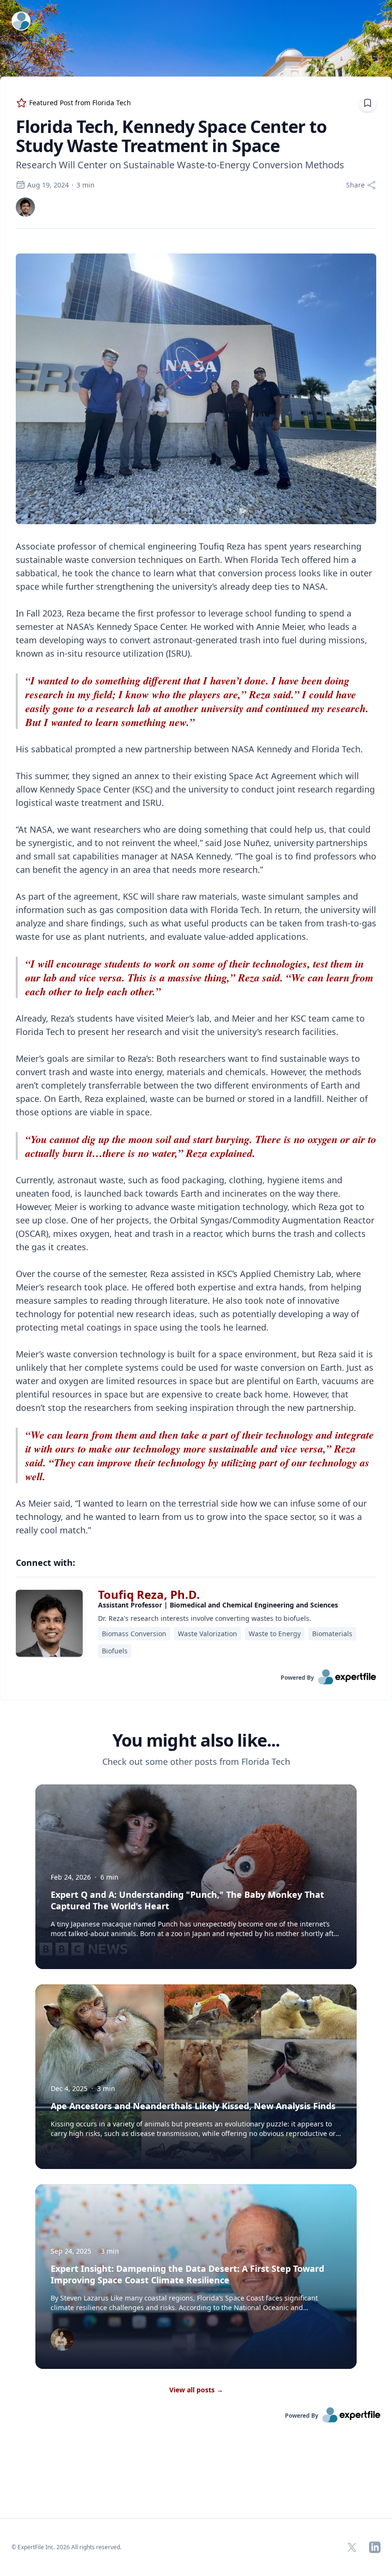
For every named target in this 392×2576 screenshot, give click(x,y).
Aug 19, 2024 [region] (48, 185)
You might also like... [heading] (196, 1740)
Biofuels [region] (115, 1651)
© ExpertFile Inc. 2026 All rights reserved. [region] (66, 2547)
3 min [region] (86, 185)
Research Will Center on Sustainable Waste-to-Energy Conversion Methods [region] (180, 165)
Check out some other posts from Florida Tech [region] (196, 1761)
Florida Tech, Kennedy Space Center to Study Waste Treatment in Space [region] (171, 136)
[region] (196, 888)
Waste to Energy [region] (275, 1634)
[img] (25, 207)
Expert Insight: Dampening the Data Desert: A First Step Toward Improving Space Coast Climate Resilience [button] (187, 2274)
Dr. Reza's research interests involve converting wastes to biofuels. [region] (205, 1618)
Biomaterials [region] (332, 1634)
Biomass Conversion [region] (134, 1634)
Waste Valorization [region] (207, 1634)
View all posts (196, 2390)
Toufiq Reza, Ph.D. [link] (149, 1594)
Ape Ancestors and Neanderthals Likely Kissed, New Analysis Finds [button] (193, 2106)
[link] (25, 207)
